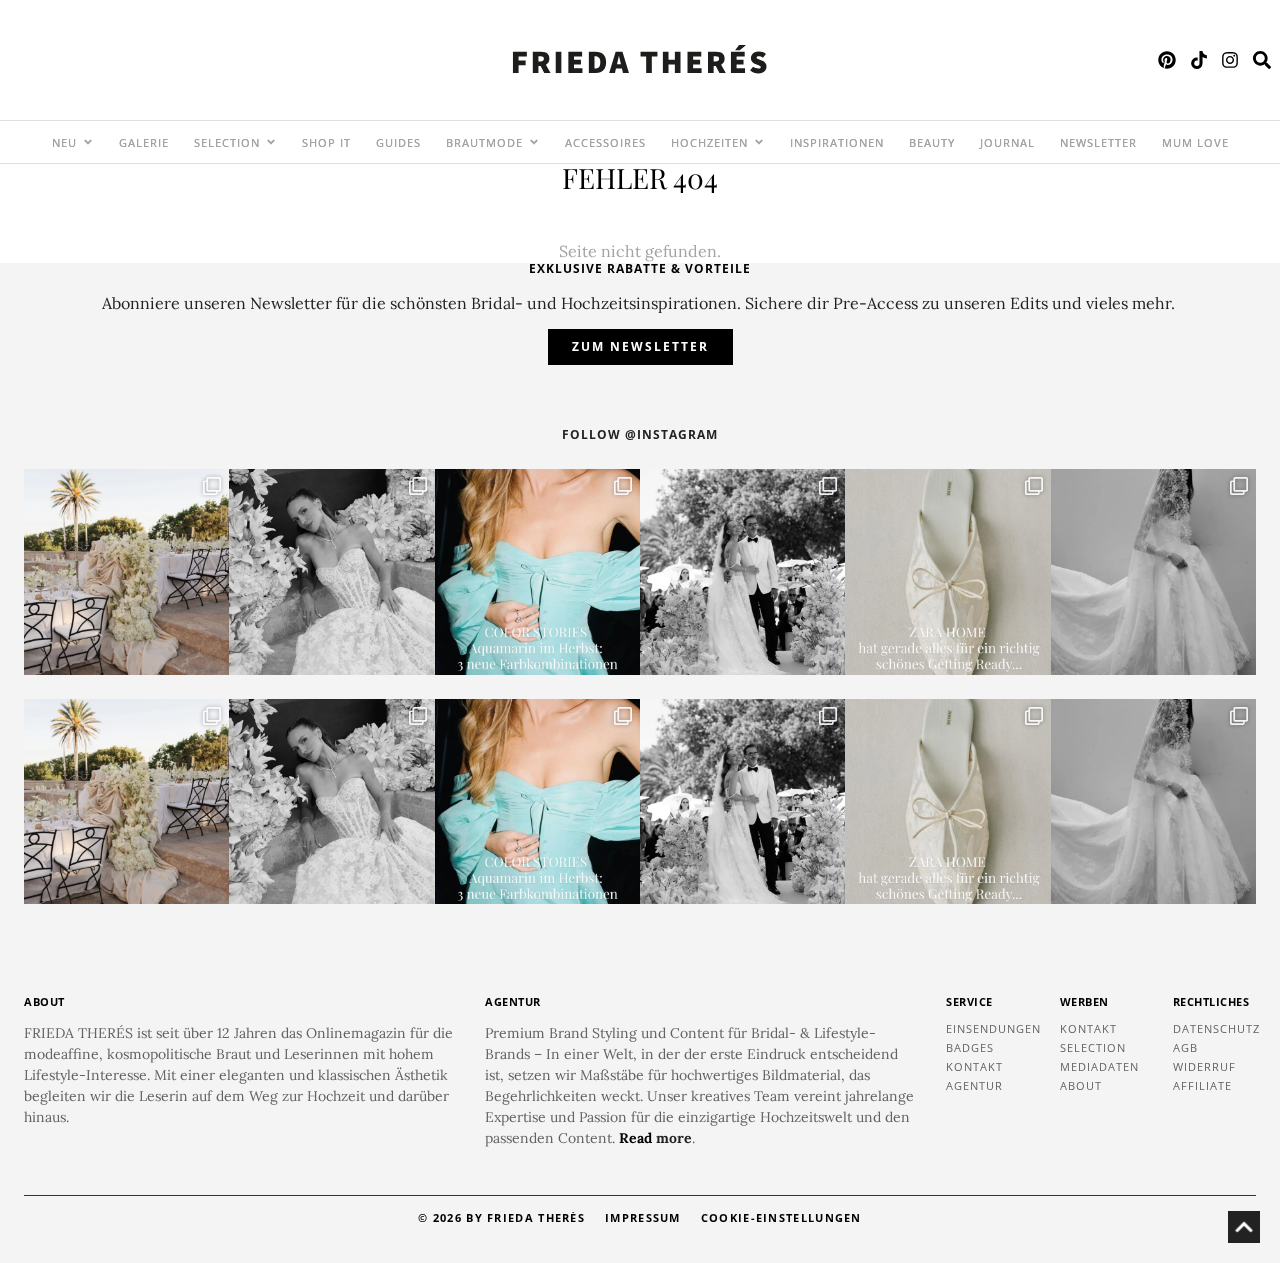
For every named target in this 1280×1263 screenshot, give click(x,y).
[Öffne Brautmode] (534, 142)
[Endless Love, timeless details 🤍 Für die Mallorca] (126, 571)
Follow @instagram (640, 434)
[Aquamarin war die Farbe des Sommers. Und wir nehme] (537, 571)
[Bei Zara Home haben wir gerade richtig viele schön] (947, 571)
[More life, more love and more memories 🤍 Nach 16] (742, 571)
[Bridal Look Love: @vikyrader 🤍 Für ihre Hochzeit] (331, 571)
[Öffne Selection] (271, 142)
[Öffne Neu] (88, 142)
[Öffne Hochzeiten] (759, 142)
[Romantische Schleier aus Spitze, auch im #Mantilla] (1153, 571)
